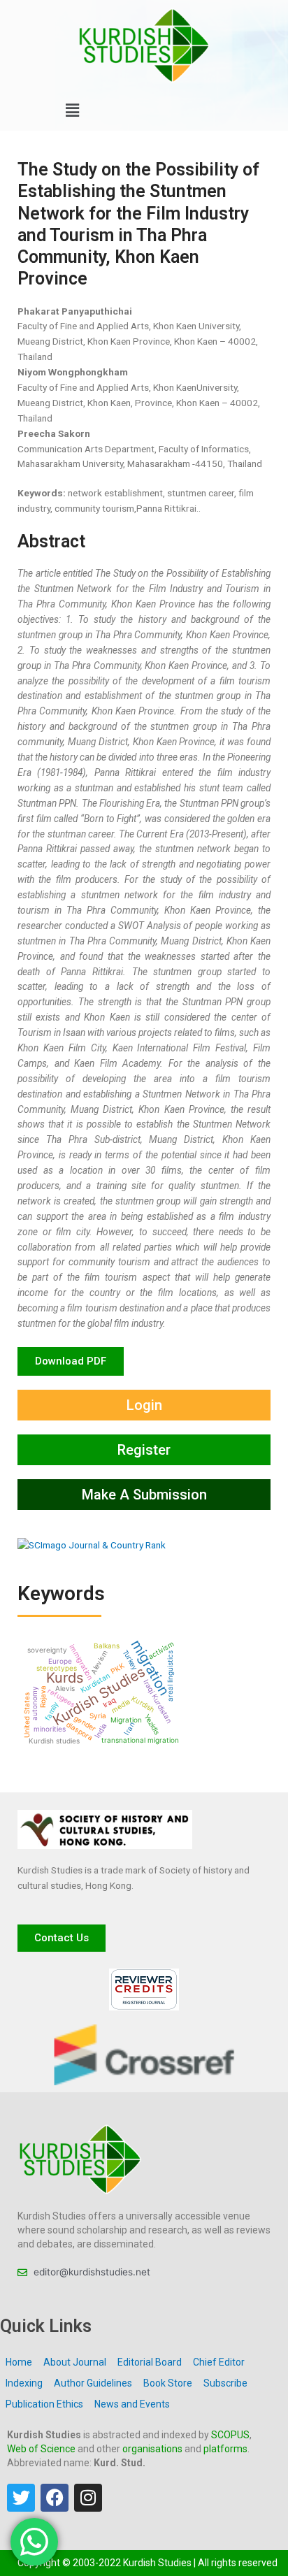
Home (19, 2362)
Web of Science (41, 2449)
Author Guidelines (93, 2383)
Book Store (168, 2383)
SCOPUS (230, 2435)
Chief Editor (219, 2362)
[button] (72, 111)
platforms (225, 2449)
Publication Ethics (44, 2404)
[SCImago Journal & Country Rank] (92, 1545)
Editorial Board (150, 2362)
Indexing (24, 2383)
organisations (152, 2449)
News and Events (132, 2404)
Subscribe (225, 2383)
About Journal (75, 2362)
